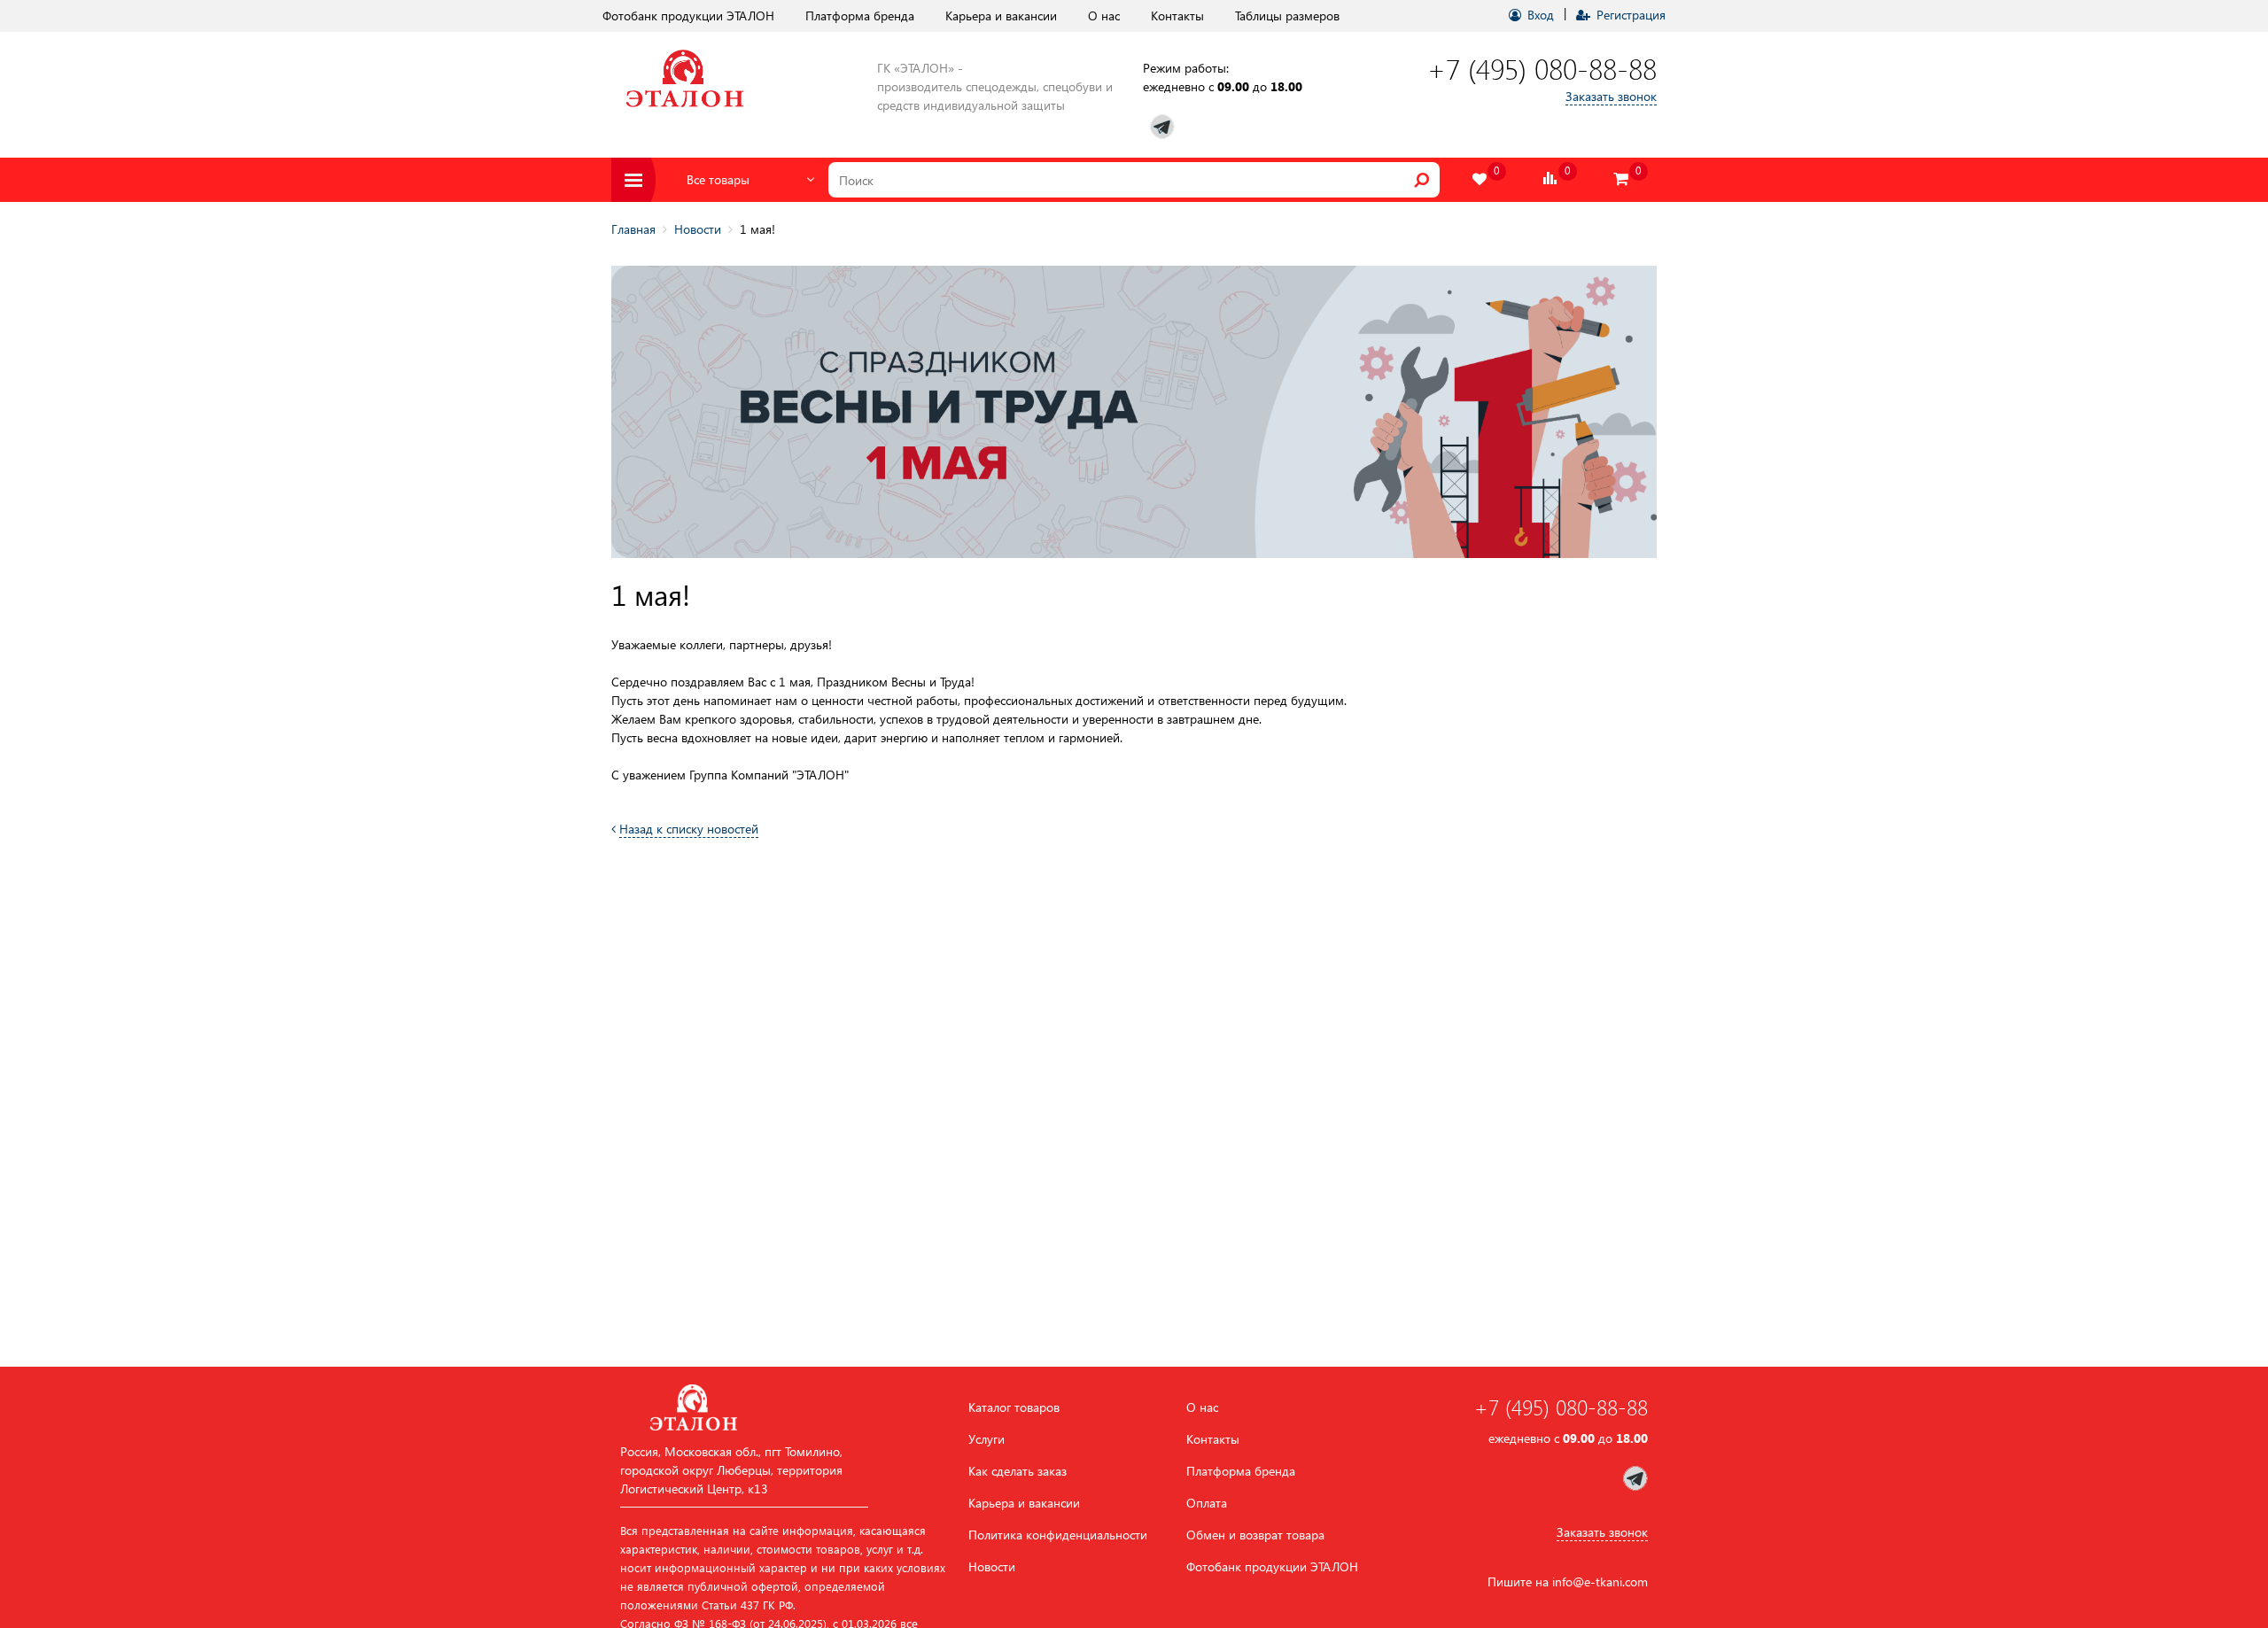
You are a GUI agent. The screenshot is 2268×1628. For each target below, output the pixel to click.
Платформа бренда (860, 16)
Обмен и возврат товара (1255, 1535)
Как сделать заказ (1017, 1471)
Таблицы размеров (1287, 16)
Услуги (986, 1439)
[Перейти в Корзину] (1621, 179)
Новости (698, 229)
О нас (1104, 16)
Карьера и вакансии (1001, 16)
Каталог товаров (1014, 1407)
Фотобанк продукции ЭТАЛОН (688, 16)
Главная (633, 229)
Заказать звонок (1611, 96)
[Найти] (1422, 180)
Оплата (1207, 1503)
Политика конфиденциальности (1058, 1535)
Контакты (1177, 16)
